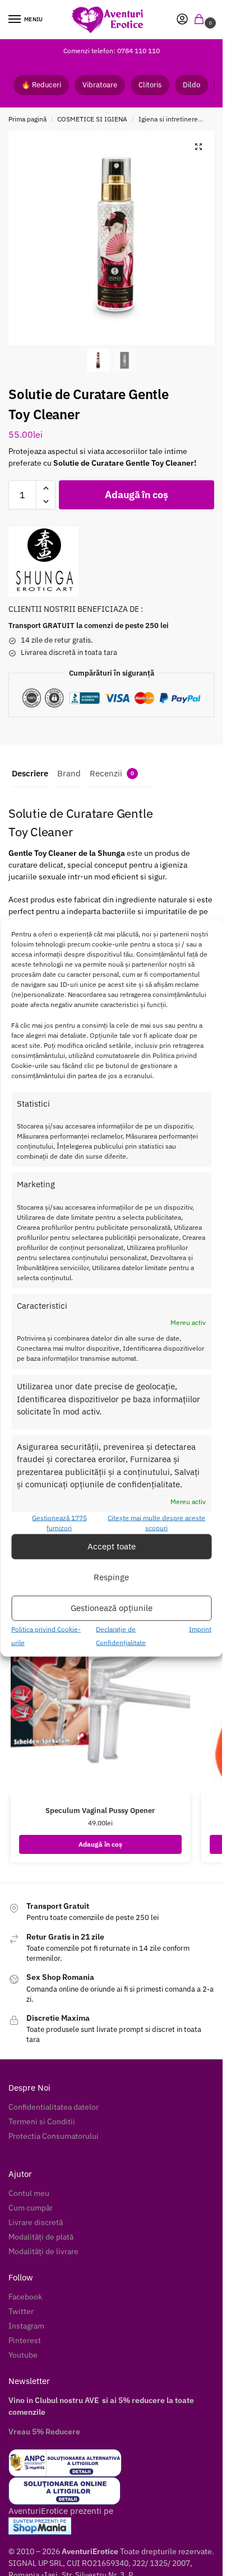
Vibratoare (100, 85)
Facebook (25, 2297)
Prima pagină (27, 119)
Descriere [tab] (30, 773)
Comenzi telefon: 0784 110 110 (112, 51)
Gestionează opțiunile (112, 1608)
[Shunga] (43, 562)
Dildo (191, 85)
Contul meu (29, 2193)
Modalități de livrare (43, 2251)
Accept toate (112, 1546)
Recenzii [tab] (112, 773)
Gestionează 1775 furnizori (59, 1522)
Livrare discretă (36, 2222)
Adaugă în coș (136, 495)
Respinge (111, 1577)
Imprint (200, 1629)
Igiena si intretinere (168, 119)
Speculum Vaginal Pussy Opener (100, 1811)
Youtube (23, 2355)
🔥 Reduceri (41, 85)
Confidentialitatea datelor (54, 2107)
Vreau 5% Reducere (44, 2432)
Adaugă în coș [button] (100, 1844)
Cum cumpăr (31, 2208)
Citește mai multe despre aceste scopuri (156, 1522)
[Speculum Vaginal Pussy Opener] (100, 1687)
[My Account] (182, 20)
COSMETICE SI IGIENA (92, 119)
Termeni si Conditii (42, 2121)
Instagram (26, 2326)
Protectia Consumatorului (54, 2136)
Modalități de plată (41, 2237)
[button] (201, 20)
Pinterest (25, 2340)
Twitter (21, 2311)
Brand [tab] (69, 773)
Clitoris (150, 85)
